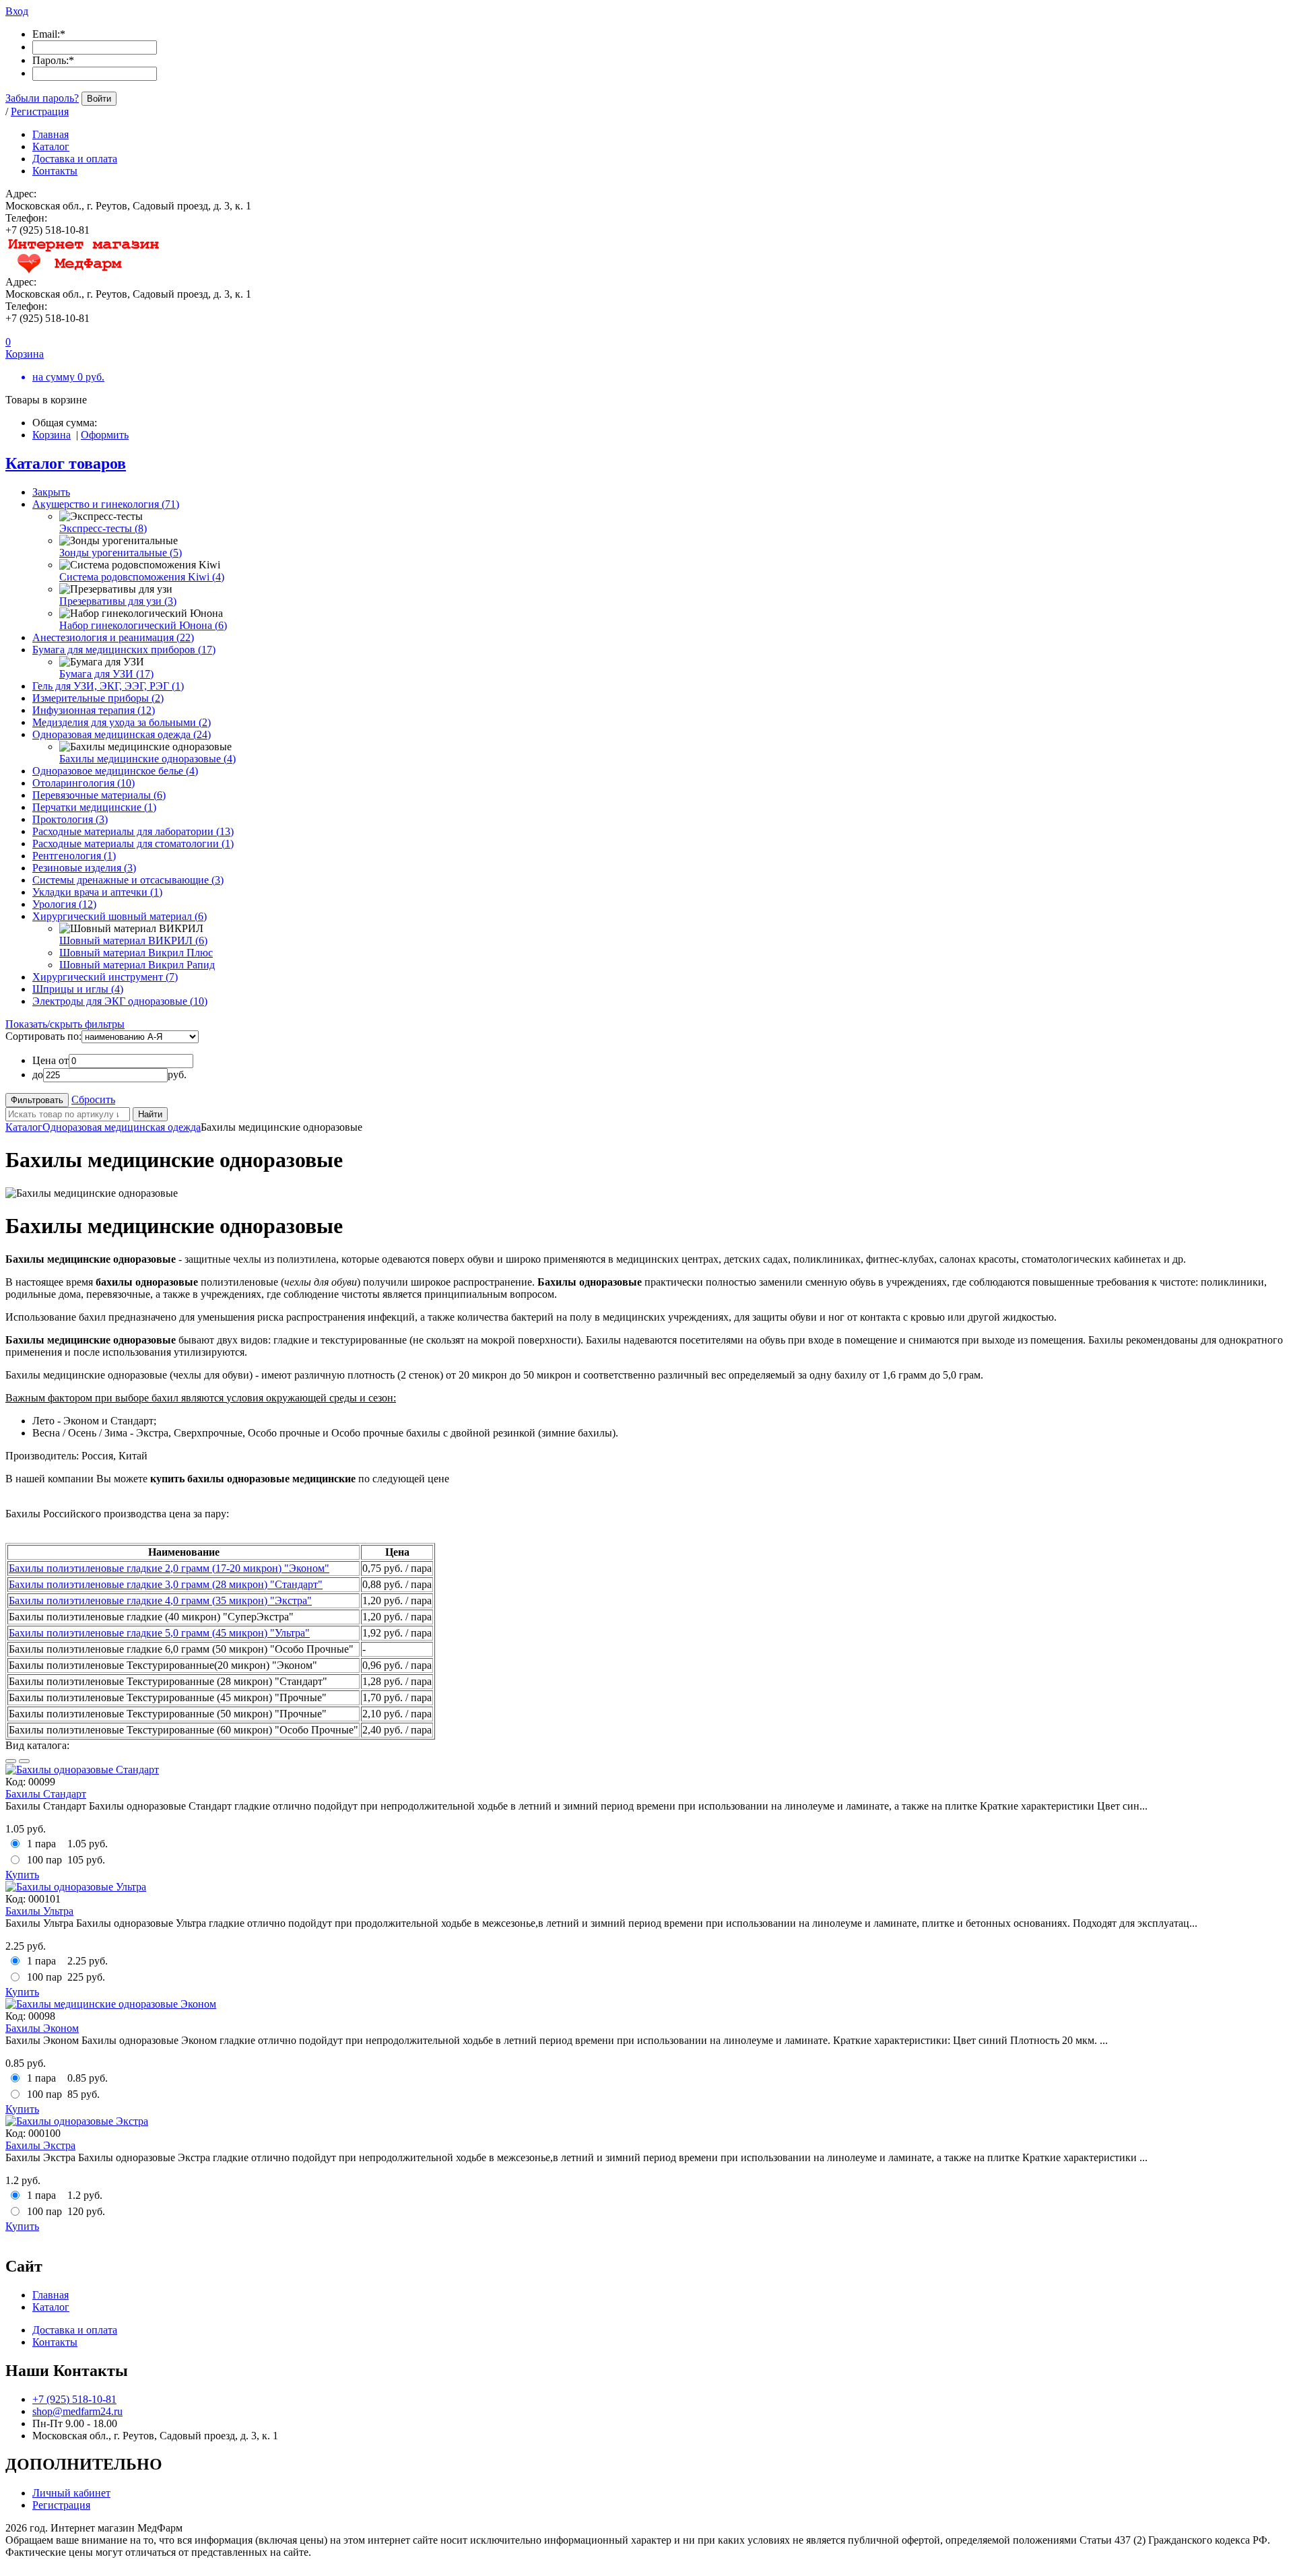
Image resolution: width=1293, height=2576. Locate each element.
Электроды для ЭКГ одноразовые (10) (120, 1001)
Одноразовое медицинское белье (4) (115, 771)
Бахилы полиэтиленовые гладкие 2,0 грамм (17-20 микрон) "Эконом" (169, 1568)
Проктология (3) (70, 819)
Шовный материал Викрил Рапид (137, 965)
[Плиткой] (11, 1761)
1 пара (41, 1844)
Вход (17, 11)
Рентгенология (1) (74, 856)
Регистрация (40, 111)
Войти (99, 99)
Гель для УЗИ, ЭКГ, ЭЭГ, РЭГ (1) (108, 686)
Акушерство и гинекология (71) (106, 504)
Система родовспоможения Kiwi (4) (142, 577)
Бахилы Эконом (42, 2028)
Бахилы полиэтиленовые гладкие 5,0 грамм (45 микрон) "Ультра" (159, 1633)
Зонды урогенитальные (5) (121, 553)
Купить (22, 1875)
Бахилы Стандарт (46, 1794)
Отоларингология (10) (84, 783)
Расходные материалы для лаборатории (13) (133, 831)
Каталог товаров (66, 463)
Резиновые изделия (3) (84, 868)
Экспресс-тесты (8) (103, 528)
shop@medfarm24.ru (77, 2411)
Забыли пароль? (42, 98)
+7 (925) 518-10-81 (74, 2399)
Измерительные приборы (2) (98, 698)
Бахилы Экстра (40, 2145)
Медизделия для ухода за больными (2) (122, 722)
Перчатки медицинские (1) (94, 807)
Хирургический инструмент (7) (105, 977)
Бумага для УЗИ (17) (106, 674)
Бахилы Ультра (39, 1911)
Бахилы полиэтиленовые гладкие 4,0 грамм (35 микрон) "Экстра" (160, 1600)
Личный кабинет (71, 2493)
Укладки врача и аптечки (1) (97, 892)
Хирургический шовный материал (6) (120, 916)
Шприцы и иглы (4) (78, 989)
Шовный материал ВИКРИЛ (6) (133, 940)
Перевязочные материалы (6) (99, 795)
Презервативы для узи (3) (118, 601)
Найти (150, 1114)
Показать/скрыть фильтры (65, 1024)
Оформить (105, 435)
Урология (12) (64, 904)
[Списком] (24, 1761)
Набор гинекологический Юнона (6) (143, 625)
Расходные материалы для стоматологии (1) (133, 844)
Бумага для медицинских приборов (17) (124, 650)
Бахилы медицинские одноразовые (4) (147, 759)
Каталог (24, 1127)
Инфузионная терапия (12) (94, 710)
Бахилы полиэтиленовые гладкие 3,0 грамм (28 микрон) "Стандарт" (166, 1584)
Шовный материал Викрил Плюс (136, 953)
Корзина (52, 435)
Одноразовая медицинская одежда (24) (122, 734)
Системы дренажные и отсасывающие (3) (128, 880)
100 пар (44, 1860)
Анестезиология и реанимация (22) (113, 637)
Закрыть (51, 492)
